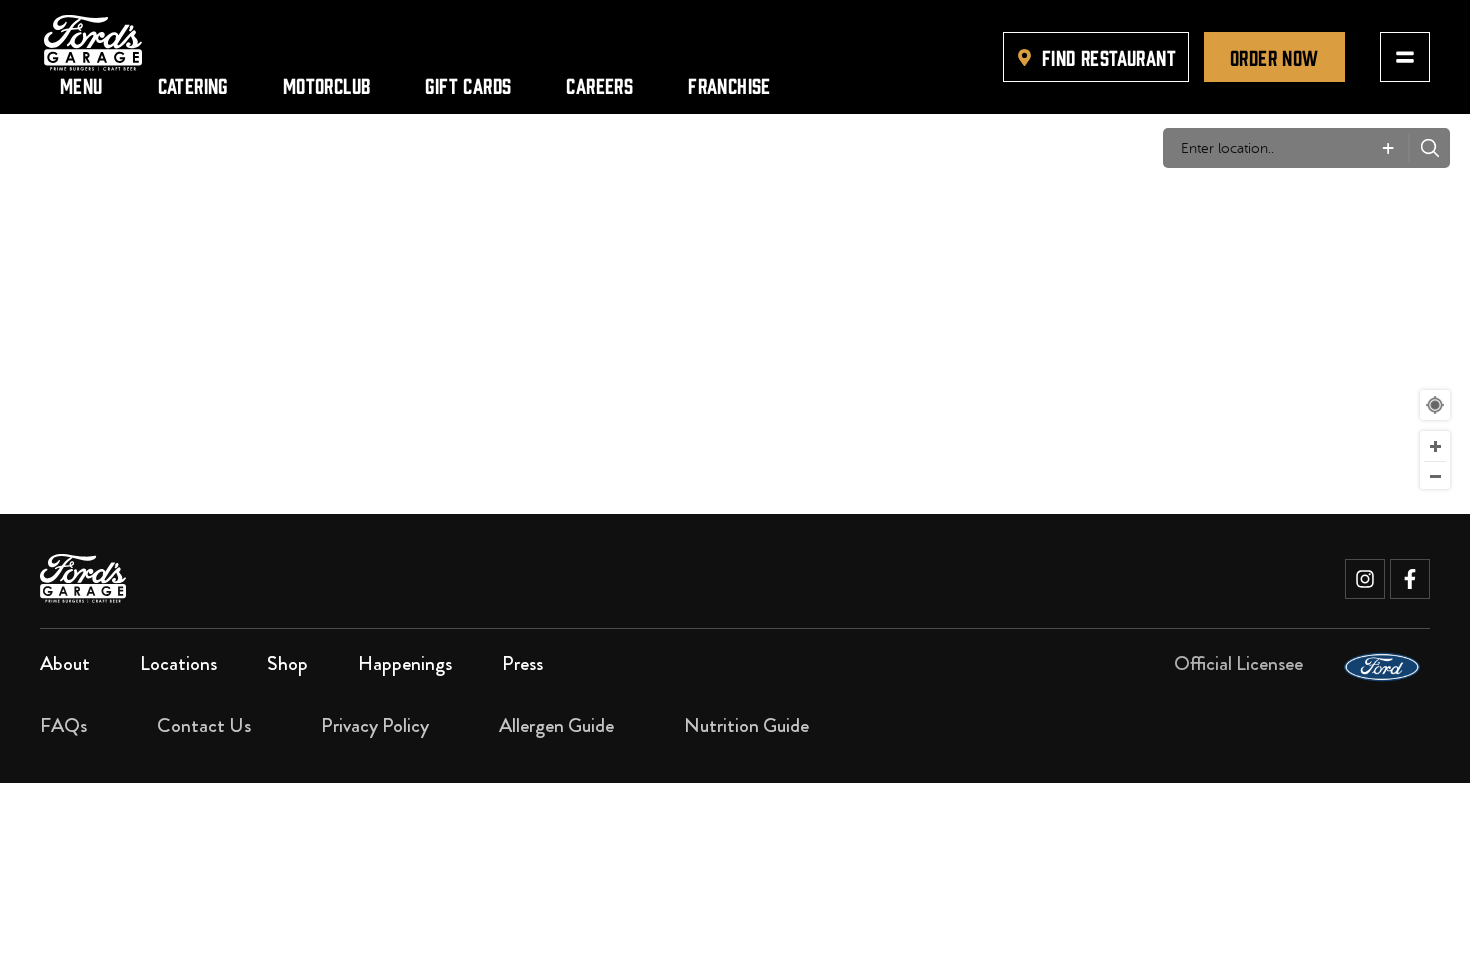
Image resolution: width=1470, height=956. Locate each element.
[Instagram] (1365, 579)
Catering (193, 84)
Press (522, 663)
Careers (599, 84)
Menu (81, 84)
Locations (178, 663)
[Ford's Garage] (93, 43)
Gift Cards (468, 84)
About (65, 663)
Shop (287, 663)
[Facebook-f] (1410, 579)
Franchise (729, 84)
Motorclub (327, 84)
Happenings (405, 663)
